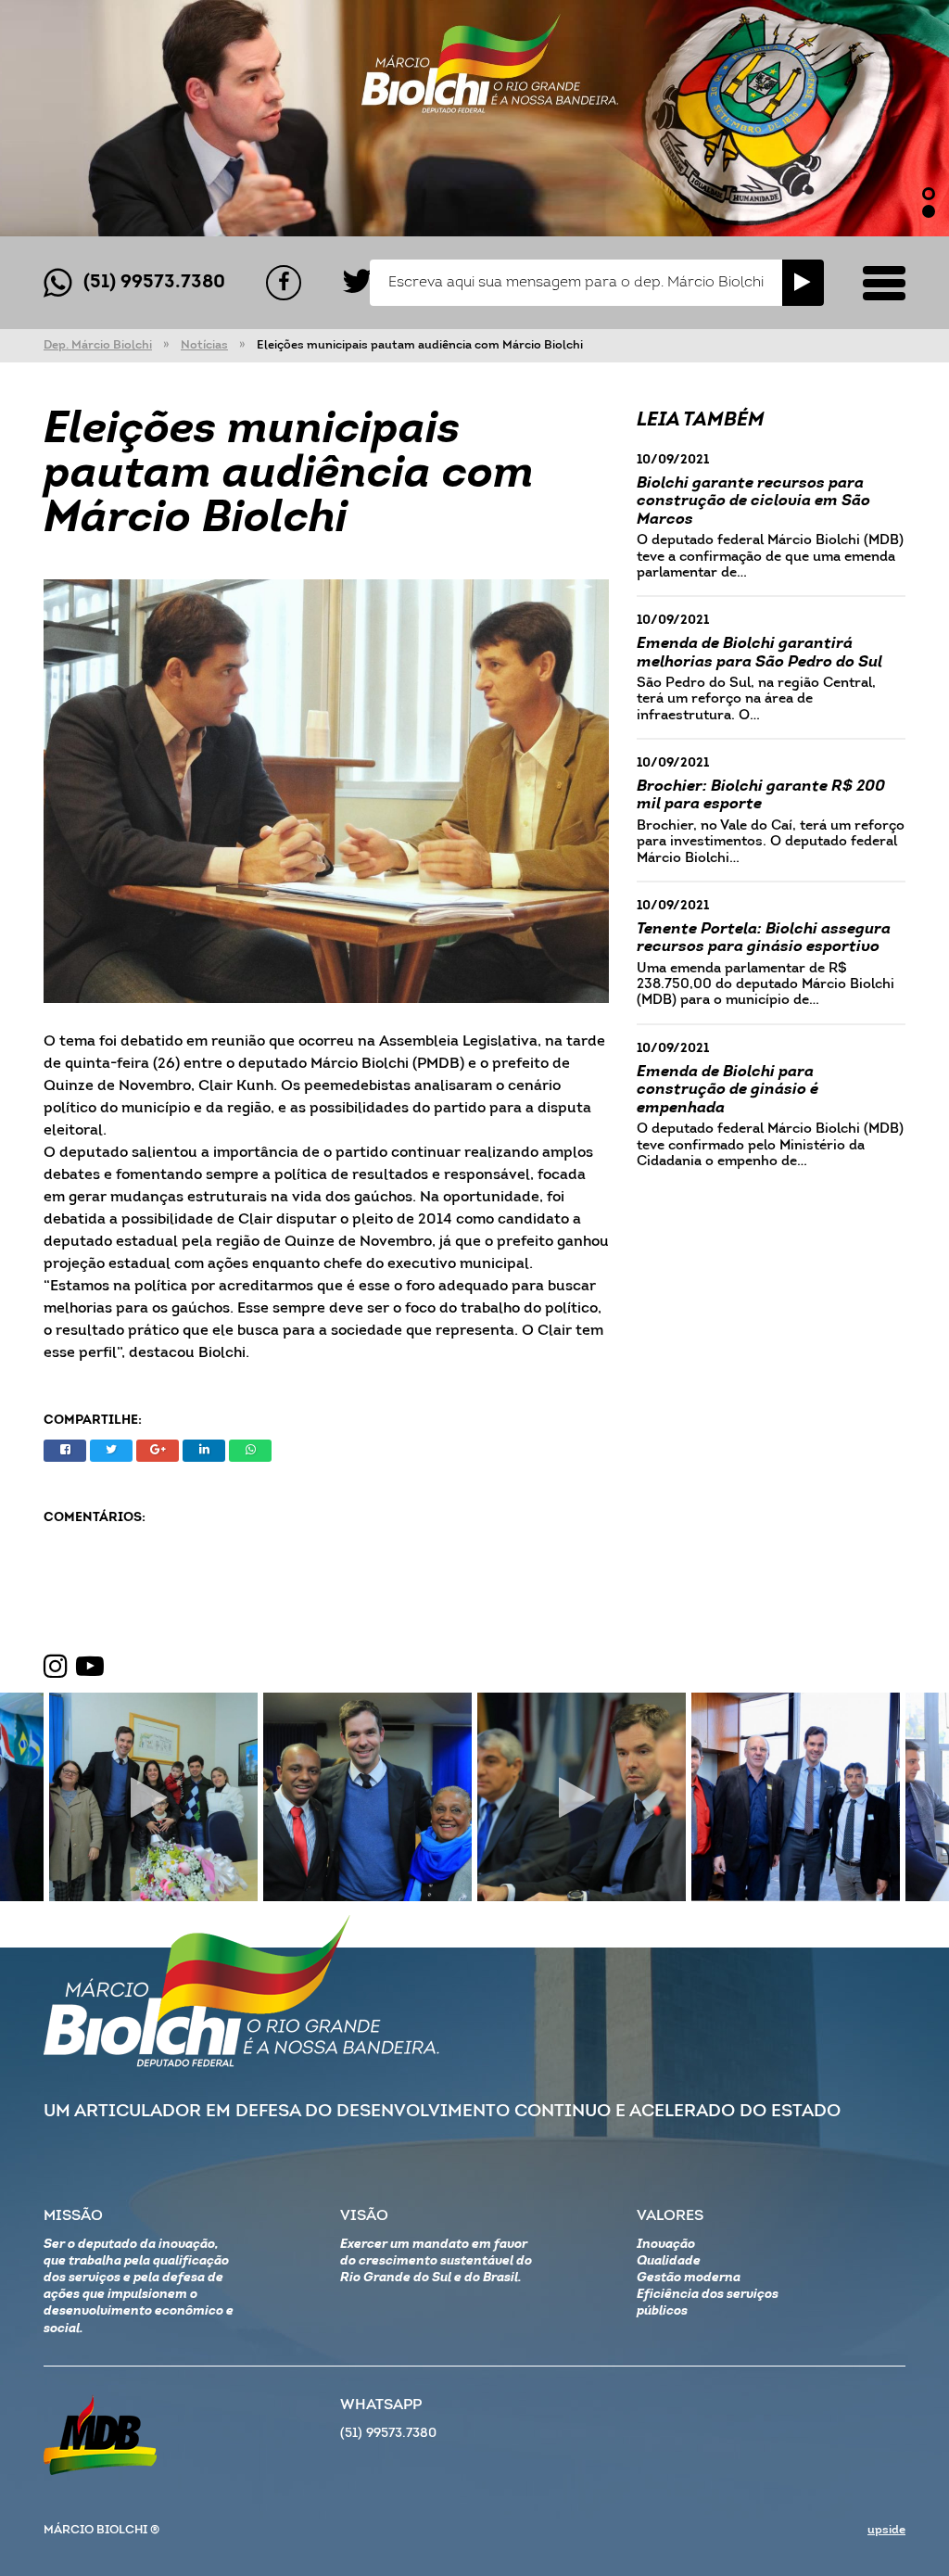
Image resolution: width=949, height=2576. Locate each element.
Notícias (204, 345)
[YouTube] (90, 1668)
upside (886, 2530)
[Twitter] (357, 283)
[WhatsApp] (250, 1451)
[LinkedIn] (204, 1451)
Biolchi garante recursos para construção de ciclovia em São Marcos (753, 501)
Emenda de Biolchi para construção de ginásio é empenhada (728, 1090)
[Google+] (158, 1451)
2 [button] (929, 211)
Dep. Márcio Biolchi (98, 345)
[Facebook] (284, 283)
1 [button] (929, 194)
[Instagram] (56, 1668)
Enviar (803, 283)
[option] (474, 118)
